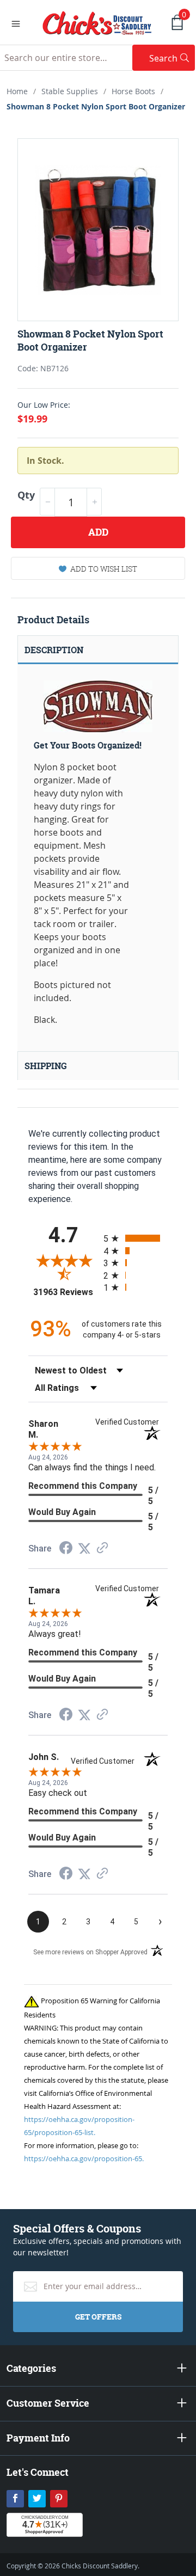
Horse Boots (133, 91)
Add (98, 532)
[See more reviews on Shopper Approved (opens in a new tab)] (102, 1548)
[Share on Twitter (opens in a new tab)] (84, 1548)
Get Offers (98, 2317)
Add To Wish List (104, 569)
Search (172, 58)
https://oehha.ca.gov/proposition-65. (84, 2158)
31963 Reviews (66, 1292)
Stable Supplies (70, 91)
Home (17, 91)
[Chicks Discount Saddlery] (97, 22)
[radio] (136, 1238)
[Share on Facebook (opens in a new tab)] (66, 1549)
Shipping (46, 1066)
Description (54, 650)
